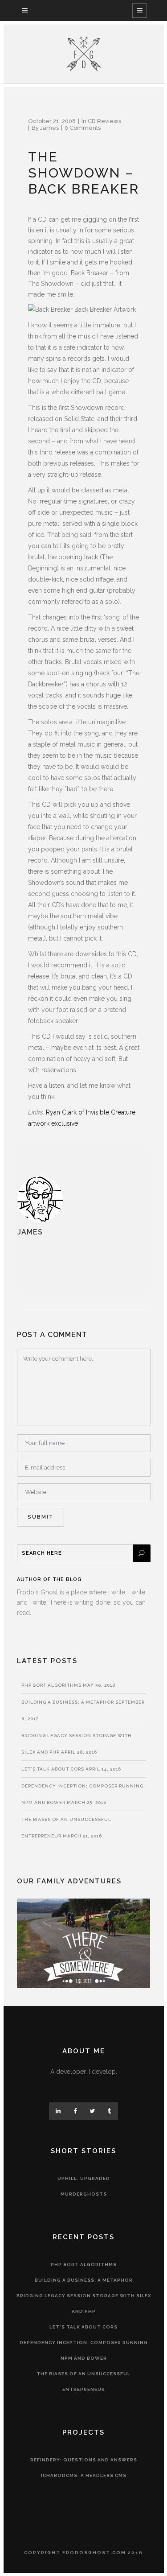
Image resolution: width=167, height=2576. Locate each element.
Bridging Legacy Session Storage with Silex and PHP (84, 2304)
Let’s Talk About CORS (53, 1769)
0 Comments (83, 128)
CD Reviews (104, 121)
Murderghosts (84, 2194)
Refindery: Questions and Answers (84, 2460)
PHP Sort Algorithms (51, 1685)
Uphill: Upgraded (84, 2178)
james (49, 128)
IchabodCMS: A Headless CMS (84, 2475)
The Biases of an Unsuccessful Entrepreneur (83, 2382)
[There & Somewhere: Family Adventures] (84, 1986)
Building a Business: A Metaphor (68, 1702)
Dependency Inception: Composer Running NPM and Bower (84, 2350)
